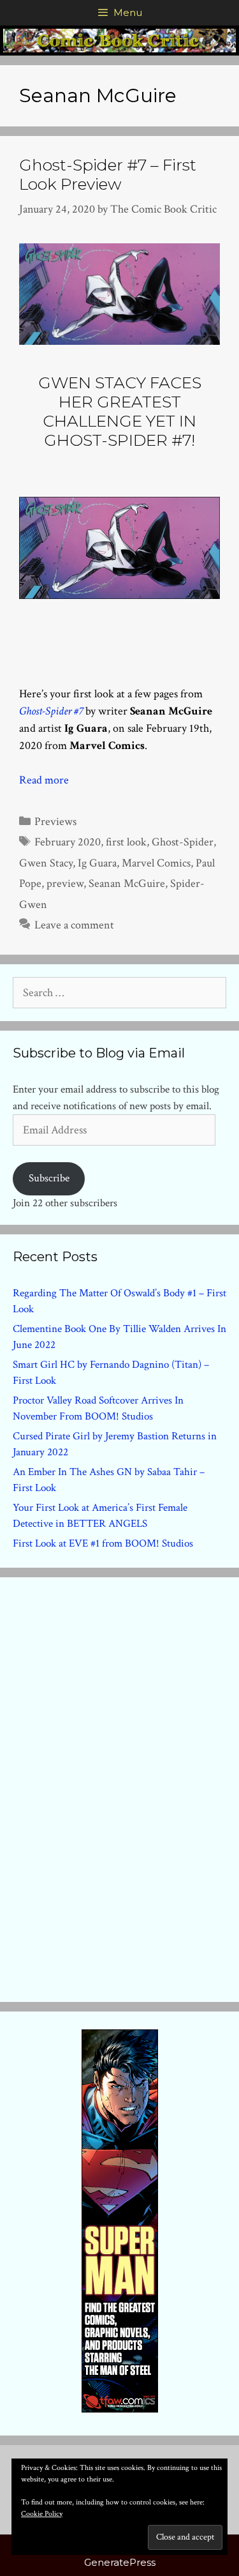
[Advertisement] (120, 1787)
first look (126, 842)
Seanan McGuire (127, 883)
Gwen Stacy (46, 863)
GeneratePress (120, 2562)
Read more (44, 780)
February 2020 (68, 842)
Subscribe (49, 1178)
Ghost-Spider (183, 842)
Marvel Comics (156, 863)
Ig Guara (97, 863)
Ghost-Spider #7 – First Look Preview (108, 174)
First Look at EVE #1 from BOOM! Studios (103, 1543)
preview (65, 883)
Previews (55, 822)
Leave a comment (74, 925)
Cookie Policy (42, 2514)
